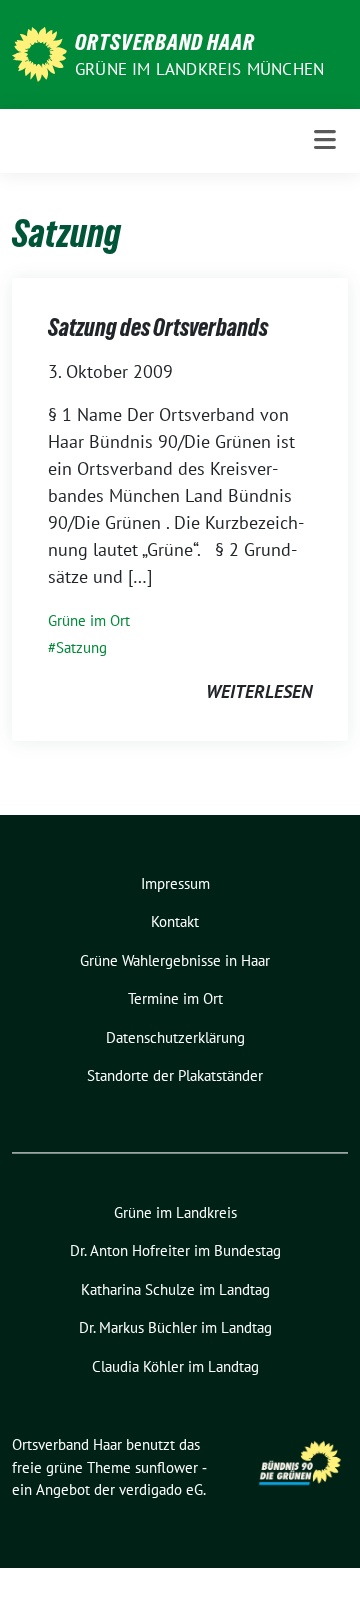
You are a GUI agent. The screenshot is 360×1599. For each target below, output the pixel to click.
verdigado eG (161, 1489)
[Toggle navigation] (325, 140)
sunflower (166, 1467)
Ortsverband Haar (165, 42)
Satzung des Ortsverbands (158, 327)
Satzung (81, 647)
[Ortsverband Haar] (39, 52)
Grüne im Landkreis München (199, 69)
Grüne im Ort (89, 620)
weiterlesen (259, 691)
